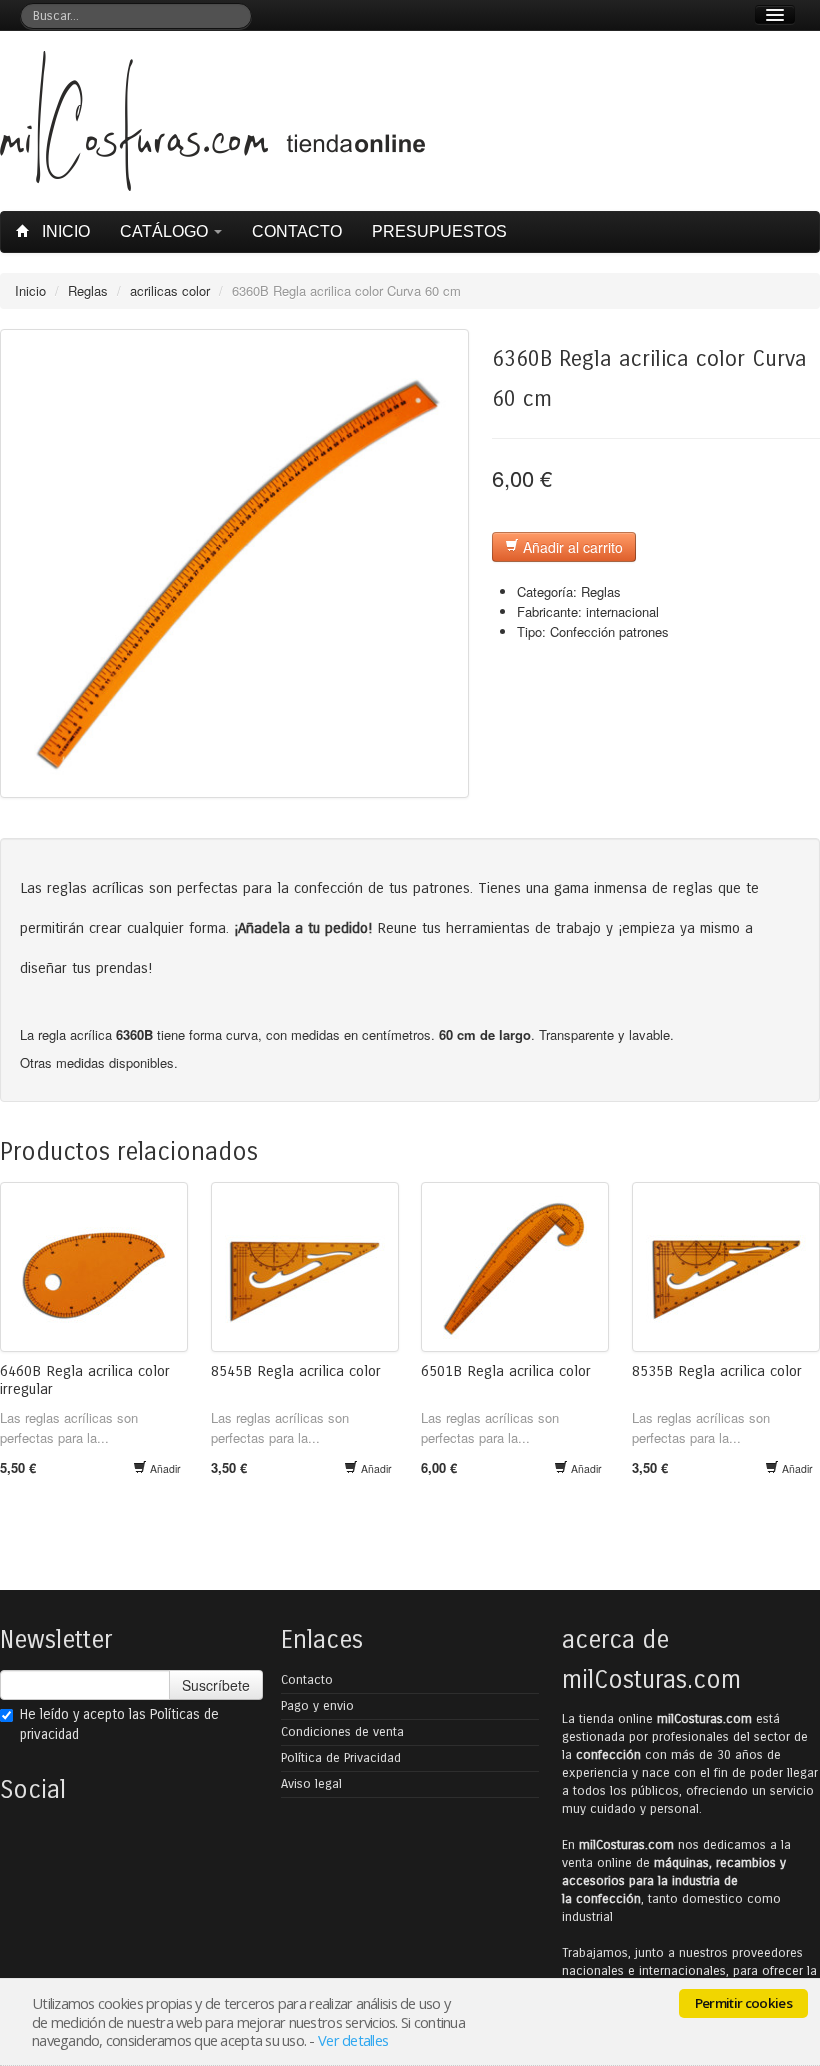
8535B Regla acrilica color (717, 1371)
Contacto (297, 231)
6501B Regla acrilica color (506, 1371)
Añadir (164, 1468)
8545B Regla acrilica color (296, 1371)
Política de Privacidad (341, 1758)
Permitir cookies (743, 2003)
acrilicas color (170, 290)
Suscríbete (216, 1685)
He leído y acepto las (119, 1724)
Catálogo (166, 231)
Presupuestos (439, 231)
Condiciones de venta (342, 1732)
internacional (622, 611)
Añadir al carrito (571, 547)
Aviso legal (311, 1784)
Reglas (88, 290)
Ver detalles (353, 2040)
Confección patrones (609, 631)
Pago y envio (317, 1706)
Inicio (64, 231)
